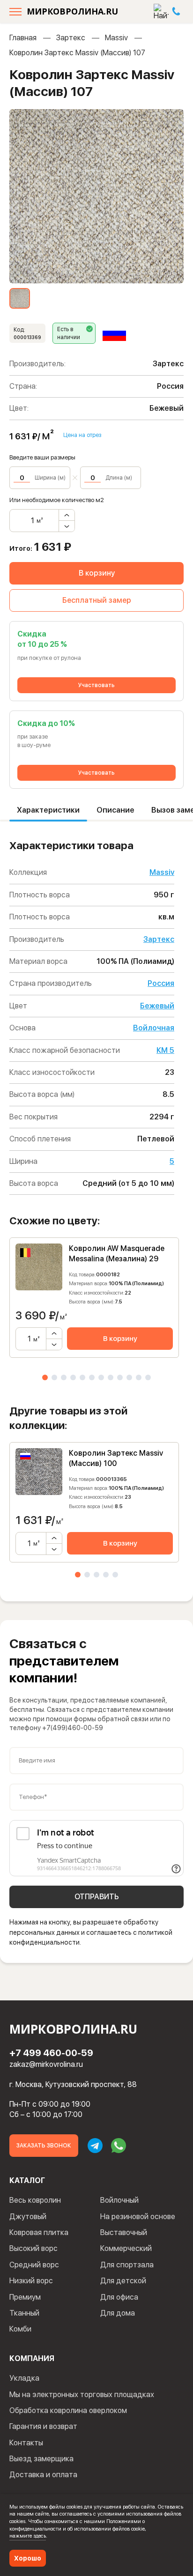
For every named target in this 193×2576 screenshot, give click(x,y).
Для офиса (119, 2297)
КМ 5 (165, 1050)
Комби (20, 2329)
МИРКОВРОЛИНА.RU (72, 11)
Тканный (24, 2313)
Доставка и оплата (43, 2475)
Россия (161, 983)
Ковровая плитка (39, 2232)
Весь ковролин (35, 2200)
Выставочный (124, 2232)
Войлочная (154, 1028)
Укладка (24, 2378)
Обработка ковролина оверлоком (68, 2410)
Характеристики (48, 810)
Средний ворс (34, 2265)
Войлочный (119, 2200)
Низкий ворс (31, 2281)
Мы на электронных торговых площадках (82, 2395)
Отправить (97, 1897)
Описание (115, 810)
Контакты (26, 2443)
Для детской (123, 2281)
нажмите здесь (28, 2536)
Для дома (118, 2313)
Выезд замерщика (41, 2459)
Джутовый (28, 2217)
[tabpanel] (94, 1298)
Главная (23, 38)
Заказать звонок (44, 2146)
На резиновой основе (138, 2217)
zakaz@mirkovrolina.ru (46, 2064)
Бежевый (157, 1006)
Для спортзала (127, 2265)
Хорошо (28, 2558)
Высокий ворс (33, 2248)
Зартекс (71, 38)
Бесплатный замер (97, 600)
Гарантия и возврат (43, 2426)
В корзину (97, 573)
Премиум (25, 2297)
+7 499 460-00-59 (51, 2053)
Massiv (116, 38)
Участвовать (96, 685)
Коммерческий (126, 2248)
